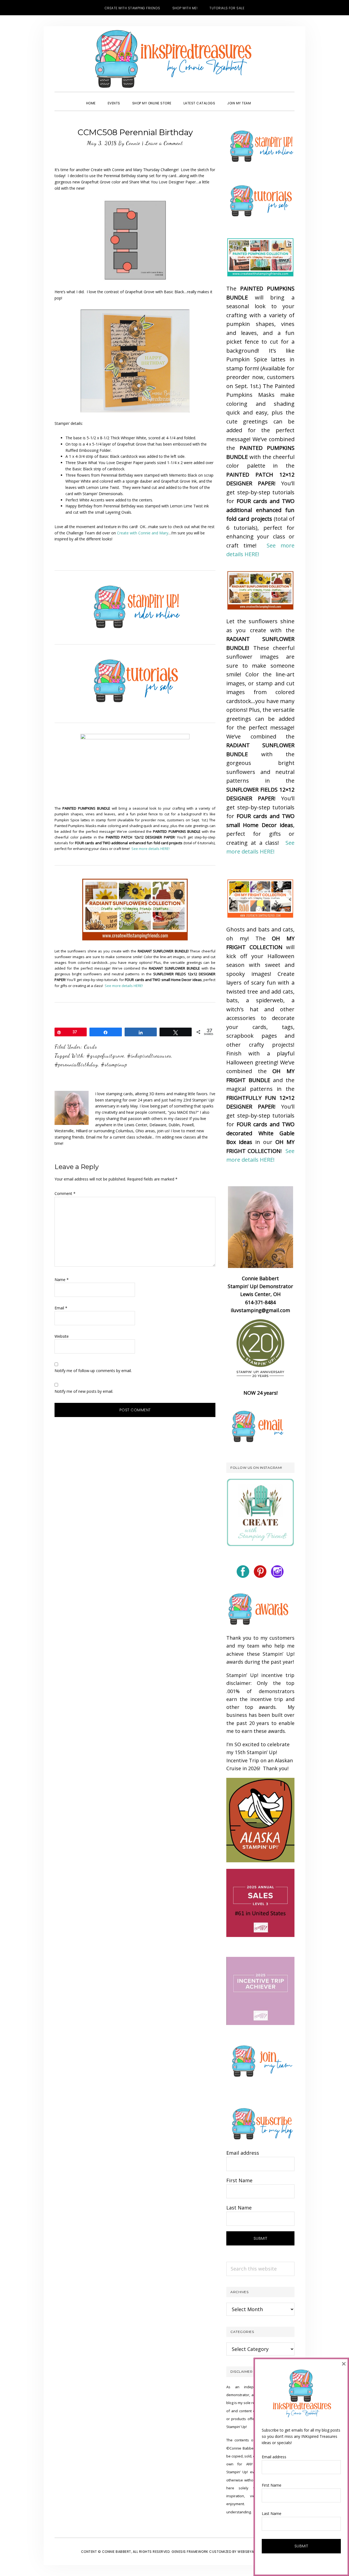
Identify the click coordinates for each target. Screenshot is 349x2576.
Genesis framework (190, 2552)
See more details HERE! (151, 849)
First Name (239, 2180)
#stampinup (114, 1064)
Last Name (239, 2208)
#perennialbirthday (76, 1064)
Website (62, 1336)
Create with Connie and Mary (143, 533)
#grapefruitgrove (105, 1056)
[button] (263, 98)
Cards (91, 1047)
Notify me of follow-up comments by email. (93, 1371)
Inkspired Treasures (174, 59)
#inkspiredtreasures (149, 1056)
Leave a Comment (164, 143)
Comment (65, 1193)
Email (61, 1308)
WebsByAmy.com (253, 2552)
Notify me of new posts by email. (84, 1391)
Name (62, 1280)
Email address (243, 2153)
